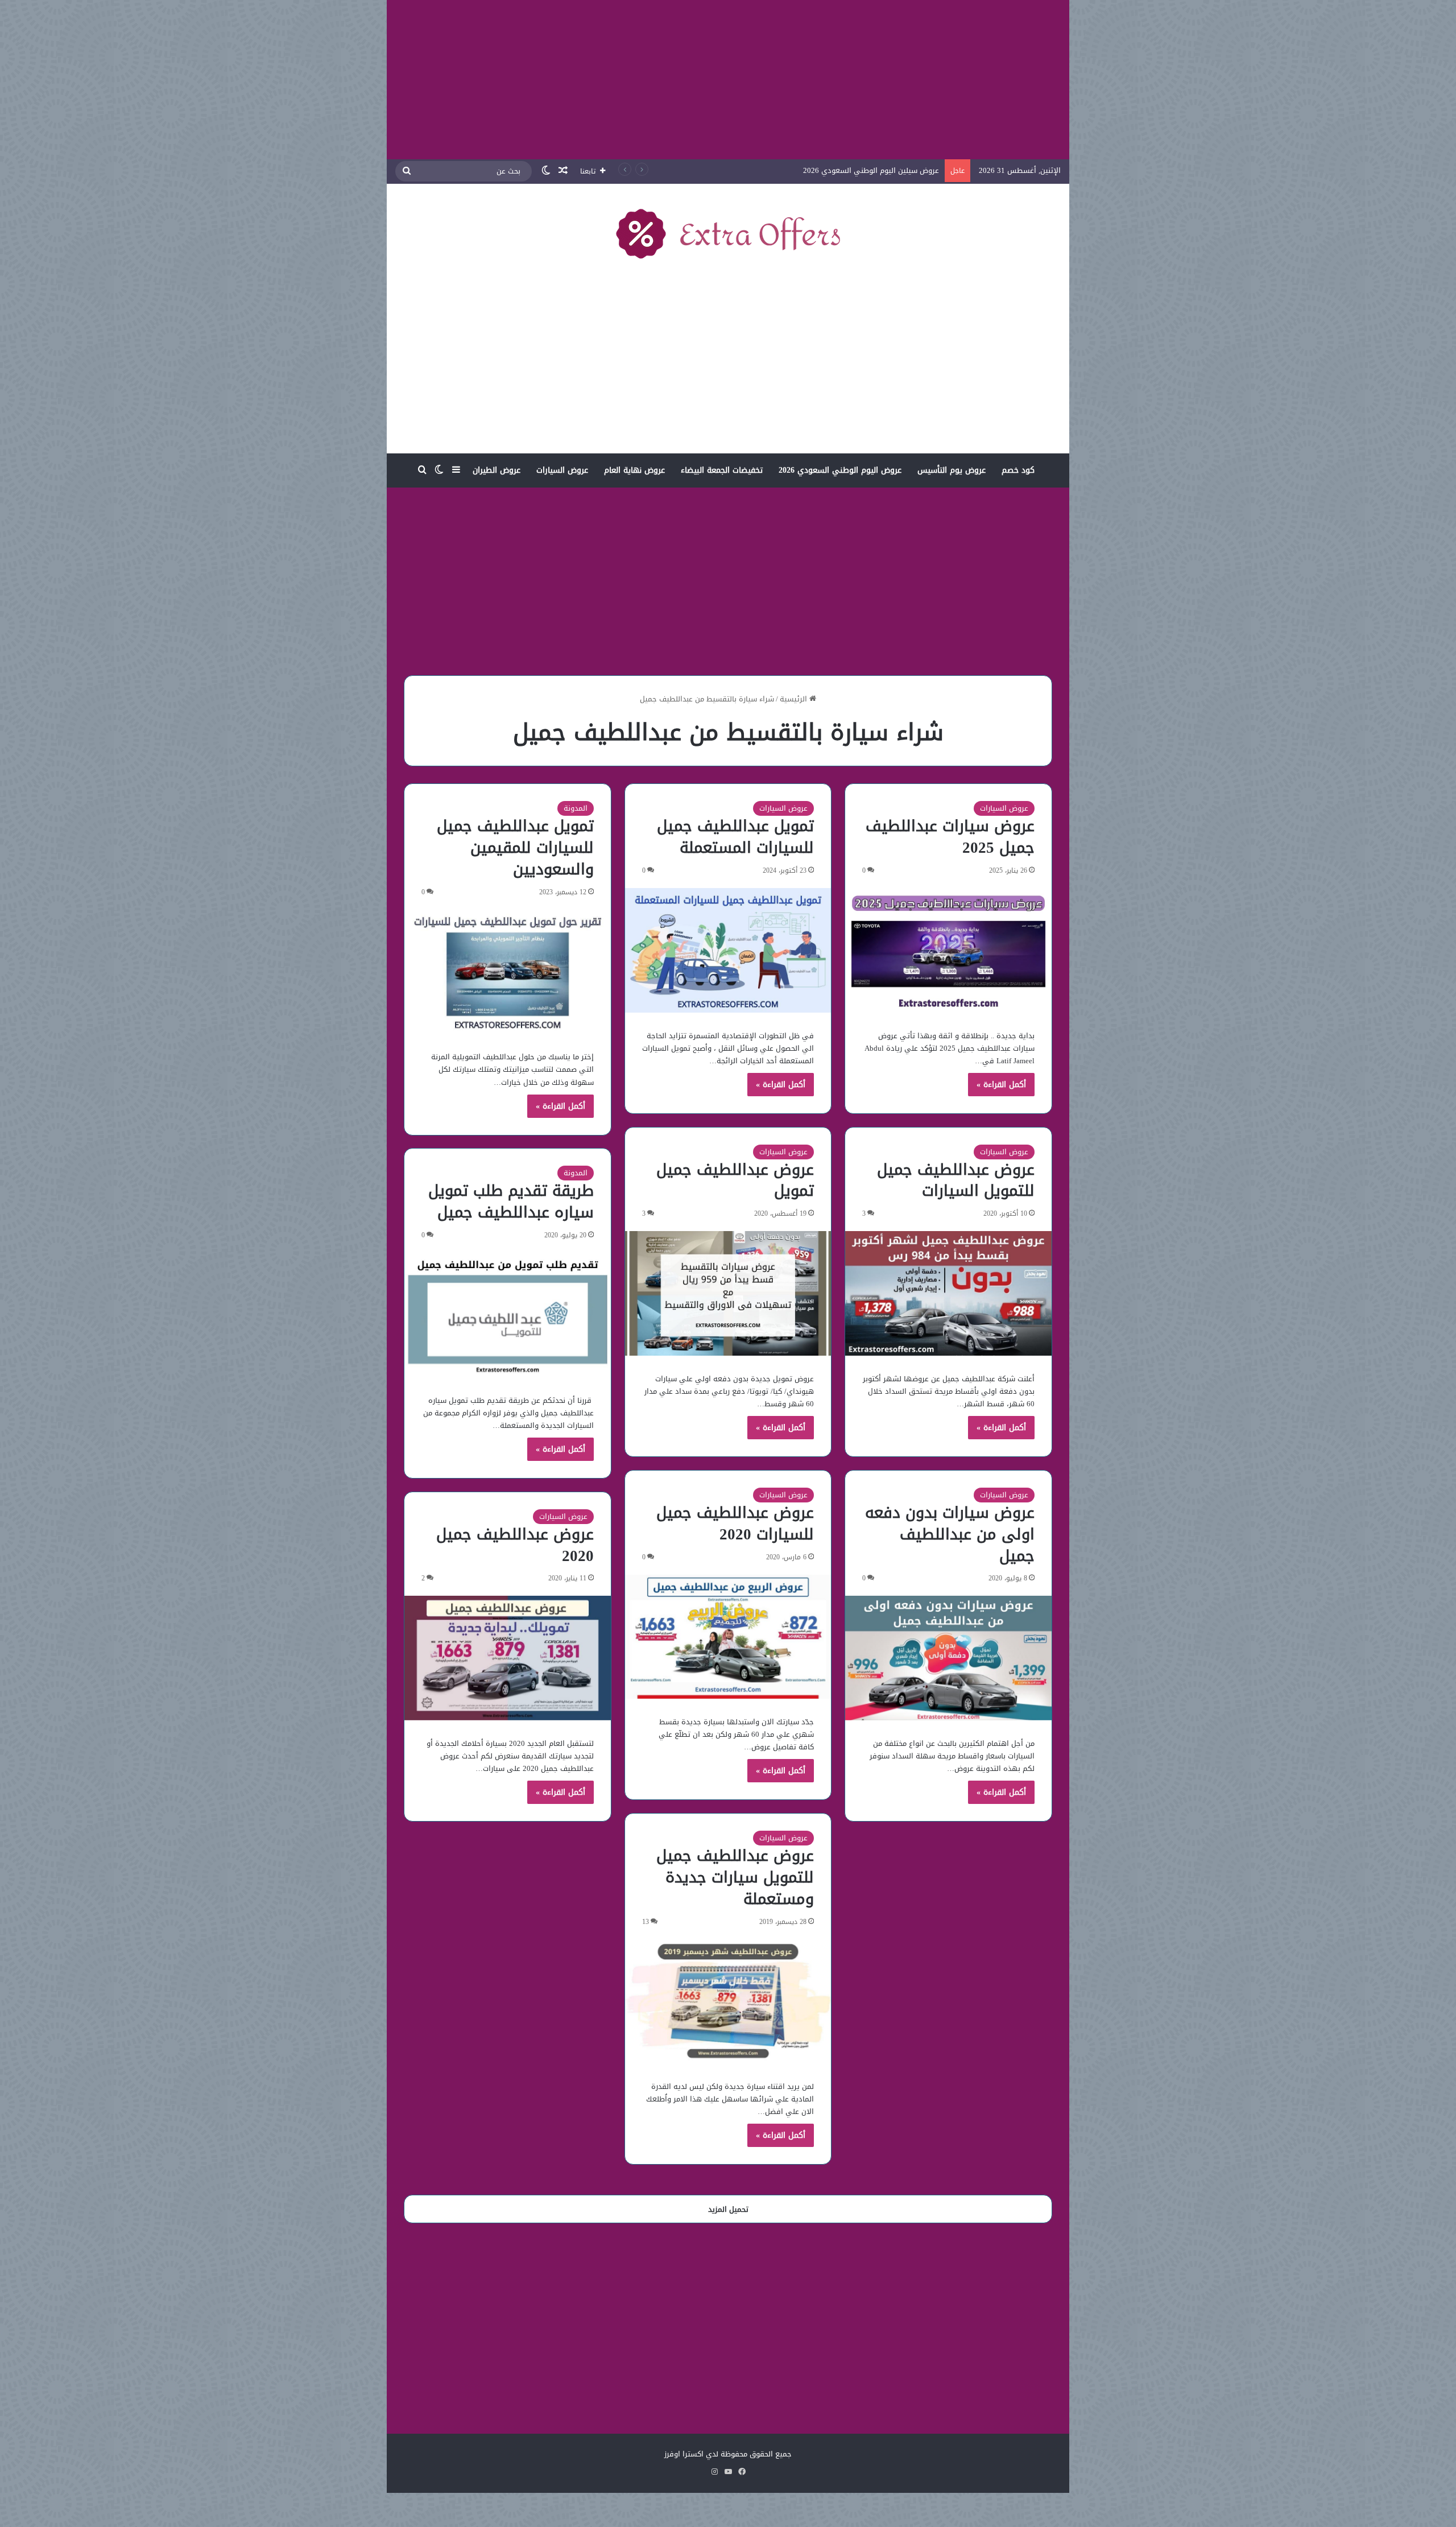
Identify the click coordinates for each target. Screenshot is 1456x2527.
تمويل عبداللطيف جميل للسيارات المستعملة (735, 837)
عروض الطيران (497, 470)
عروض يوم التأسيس (952, 470)
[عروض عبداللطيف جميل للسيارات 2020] (728, 1637)
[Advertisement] (728, 80)
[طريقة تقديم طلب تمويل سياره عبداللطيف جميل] (508, 1315)
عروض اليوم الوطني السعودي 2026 (840, 470)
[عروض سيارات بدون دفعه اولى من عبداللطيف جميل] (948, 1658)
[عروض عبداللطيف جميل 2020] (508, 1658)
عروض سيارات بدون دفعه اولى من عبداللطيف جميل (950, 1534)
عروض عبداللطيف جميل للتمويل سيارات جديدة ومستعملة (735, 1877)
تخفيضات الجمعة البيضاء (722, 470)
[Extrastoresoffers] (728, 233)
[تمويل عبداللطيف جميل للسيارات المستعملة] (728, 950)
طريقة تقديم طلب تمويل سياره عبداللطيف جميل (511, 1201)
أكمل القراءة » (1001, 1085)
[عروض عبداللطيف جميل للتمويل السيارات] (948, 1293)
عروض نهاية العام (634, 470)
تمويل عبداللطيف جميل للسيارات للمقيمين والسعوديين (515, 848)
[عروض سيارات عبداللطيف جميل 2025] (948, 950)
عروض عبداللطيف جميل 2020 (515, 1545)
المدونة (576, 808)
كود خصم (1018, 470)
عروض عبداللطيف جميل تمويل (735, 1180)
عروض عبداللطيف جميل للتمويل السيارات (956, 1180)
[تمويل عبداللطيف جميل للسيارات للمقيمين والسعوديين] (508, 972)
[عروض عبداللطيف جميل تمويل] (728, 1293)
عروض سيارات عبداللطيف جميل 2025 (950, 837)
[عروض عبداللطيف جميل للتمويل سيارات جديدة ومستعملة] (728, 2002)
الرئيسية (795, 699)
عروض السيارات (562, 470)
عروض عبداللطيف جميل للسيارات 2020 (735, 1523)
